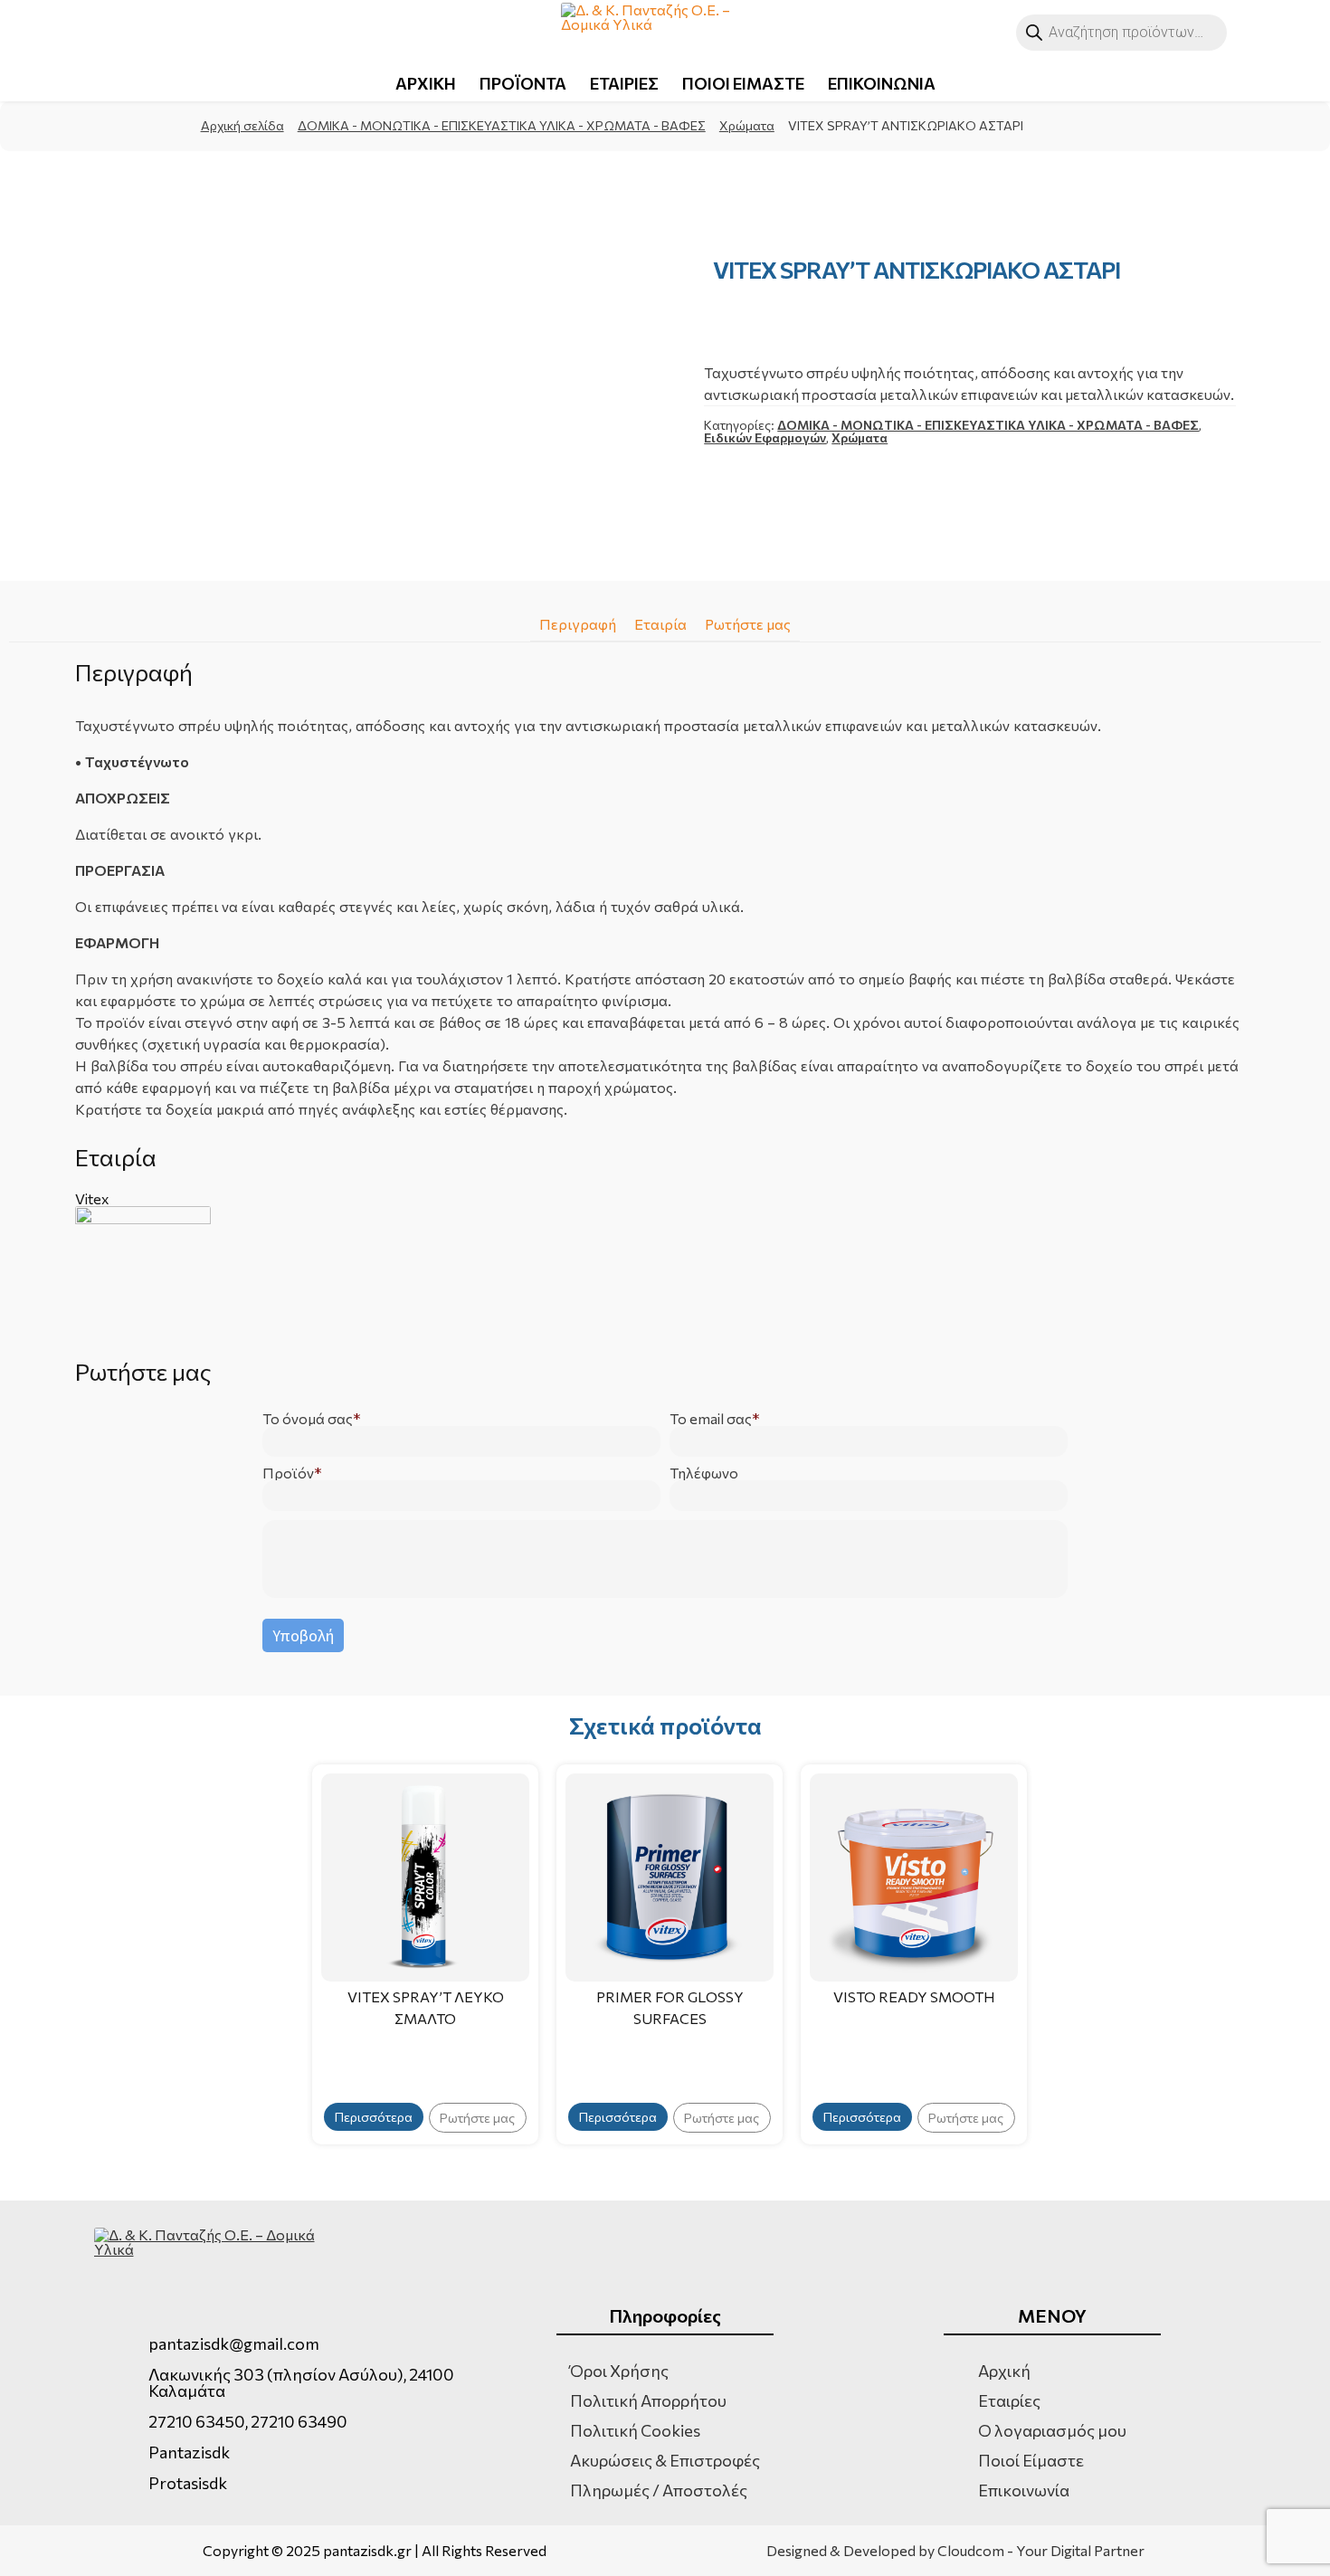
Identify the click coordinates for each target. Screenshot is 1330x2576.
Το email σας (711, 1419)
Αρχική (1004, 2371)
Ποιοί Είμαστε (1031, 2460)
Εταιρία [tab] (660, 624)
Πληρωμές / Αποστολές (659, 2490)
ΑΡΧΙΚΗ (426, 83)
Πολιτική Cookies (635, 2430)
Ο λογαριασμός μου (1052, 2430)
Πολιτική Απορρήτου (648, 2400)
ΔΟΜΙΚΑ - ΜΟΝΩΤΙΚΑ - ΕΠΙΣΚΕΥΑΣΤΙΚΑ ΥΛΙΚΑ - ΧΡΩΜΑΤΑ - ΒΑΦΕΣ (502, 125)
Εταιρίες (1009, 2400)
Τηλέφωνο (704, 1473)
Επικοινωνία (1024, 2490)
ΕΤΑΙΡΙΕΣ (624, 83)
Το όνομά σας (308, 1419)
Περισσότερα (374, 2117)
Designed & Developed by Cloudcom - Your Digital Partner (955, 2551)
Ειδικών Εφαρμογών (765, 437)
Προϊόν (288, 1473)
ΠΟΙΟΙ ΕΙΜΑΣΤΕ (743, 83)
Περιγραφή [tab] (578, 624)
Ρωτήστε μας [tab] (748, 624)
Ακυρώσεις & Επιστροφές (665, 2460)
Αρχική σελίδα (242, 125)
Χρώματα (747, 125)
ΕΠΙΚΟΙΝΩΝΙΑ (882, 83)
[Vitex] (665, 1274)
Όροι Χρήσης (619, 2371)
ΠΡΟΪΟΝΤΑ (523, 83)
